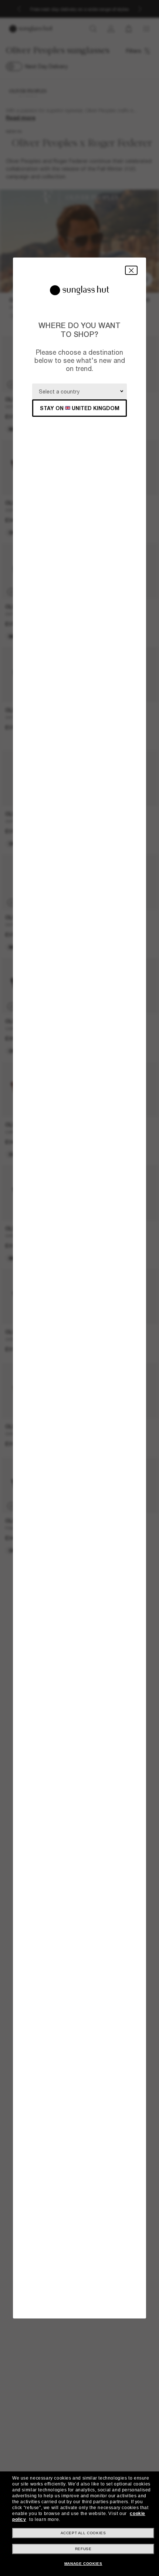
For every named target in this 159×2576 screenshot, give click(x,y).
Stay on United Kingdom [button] (80, 408)
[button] (131, 270)
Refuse (83, 2549)
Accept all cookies (83, 2533)
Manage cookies (83, 2564)
